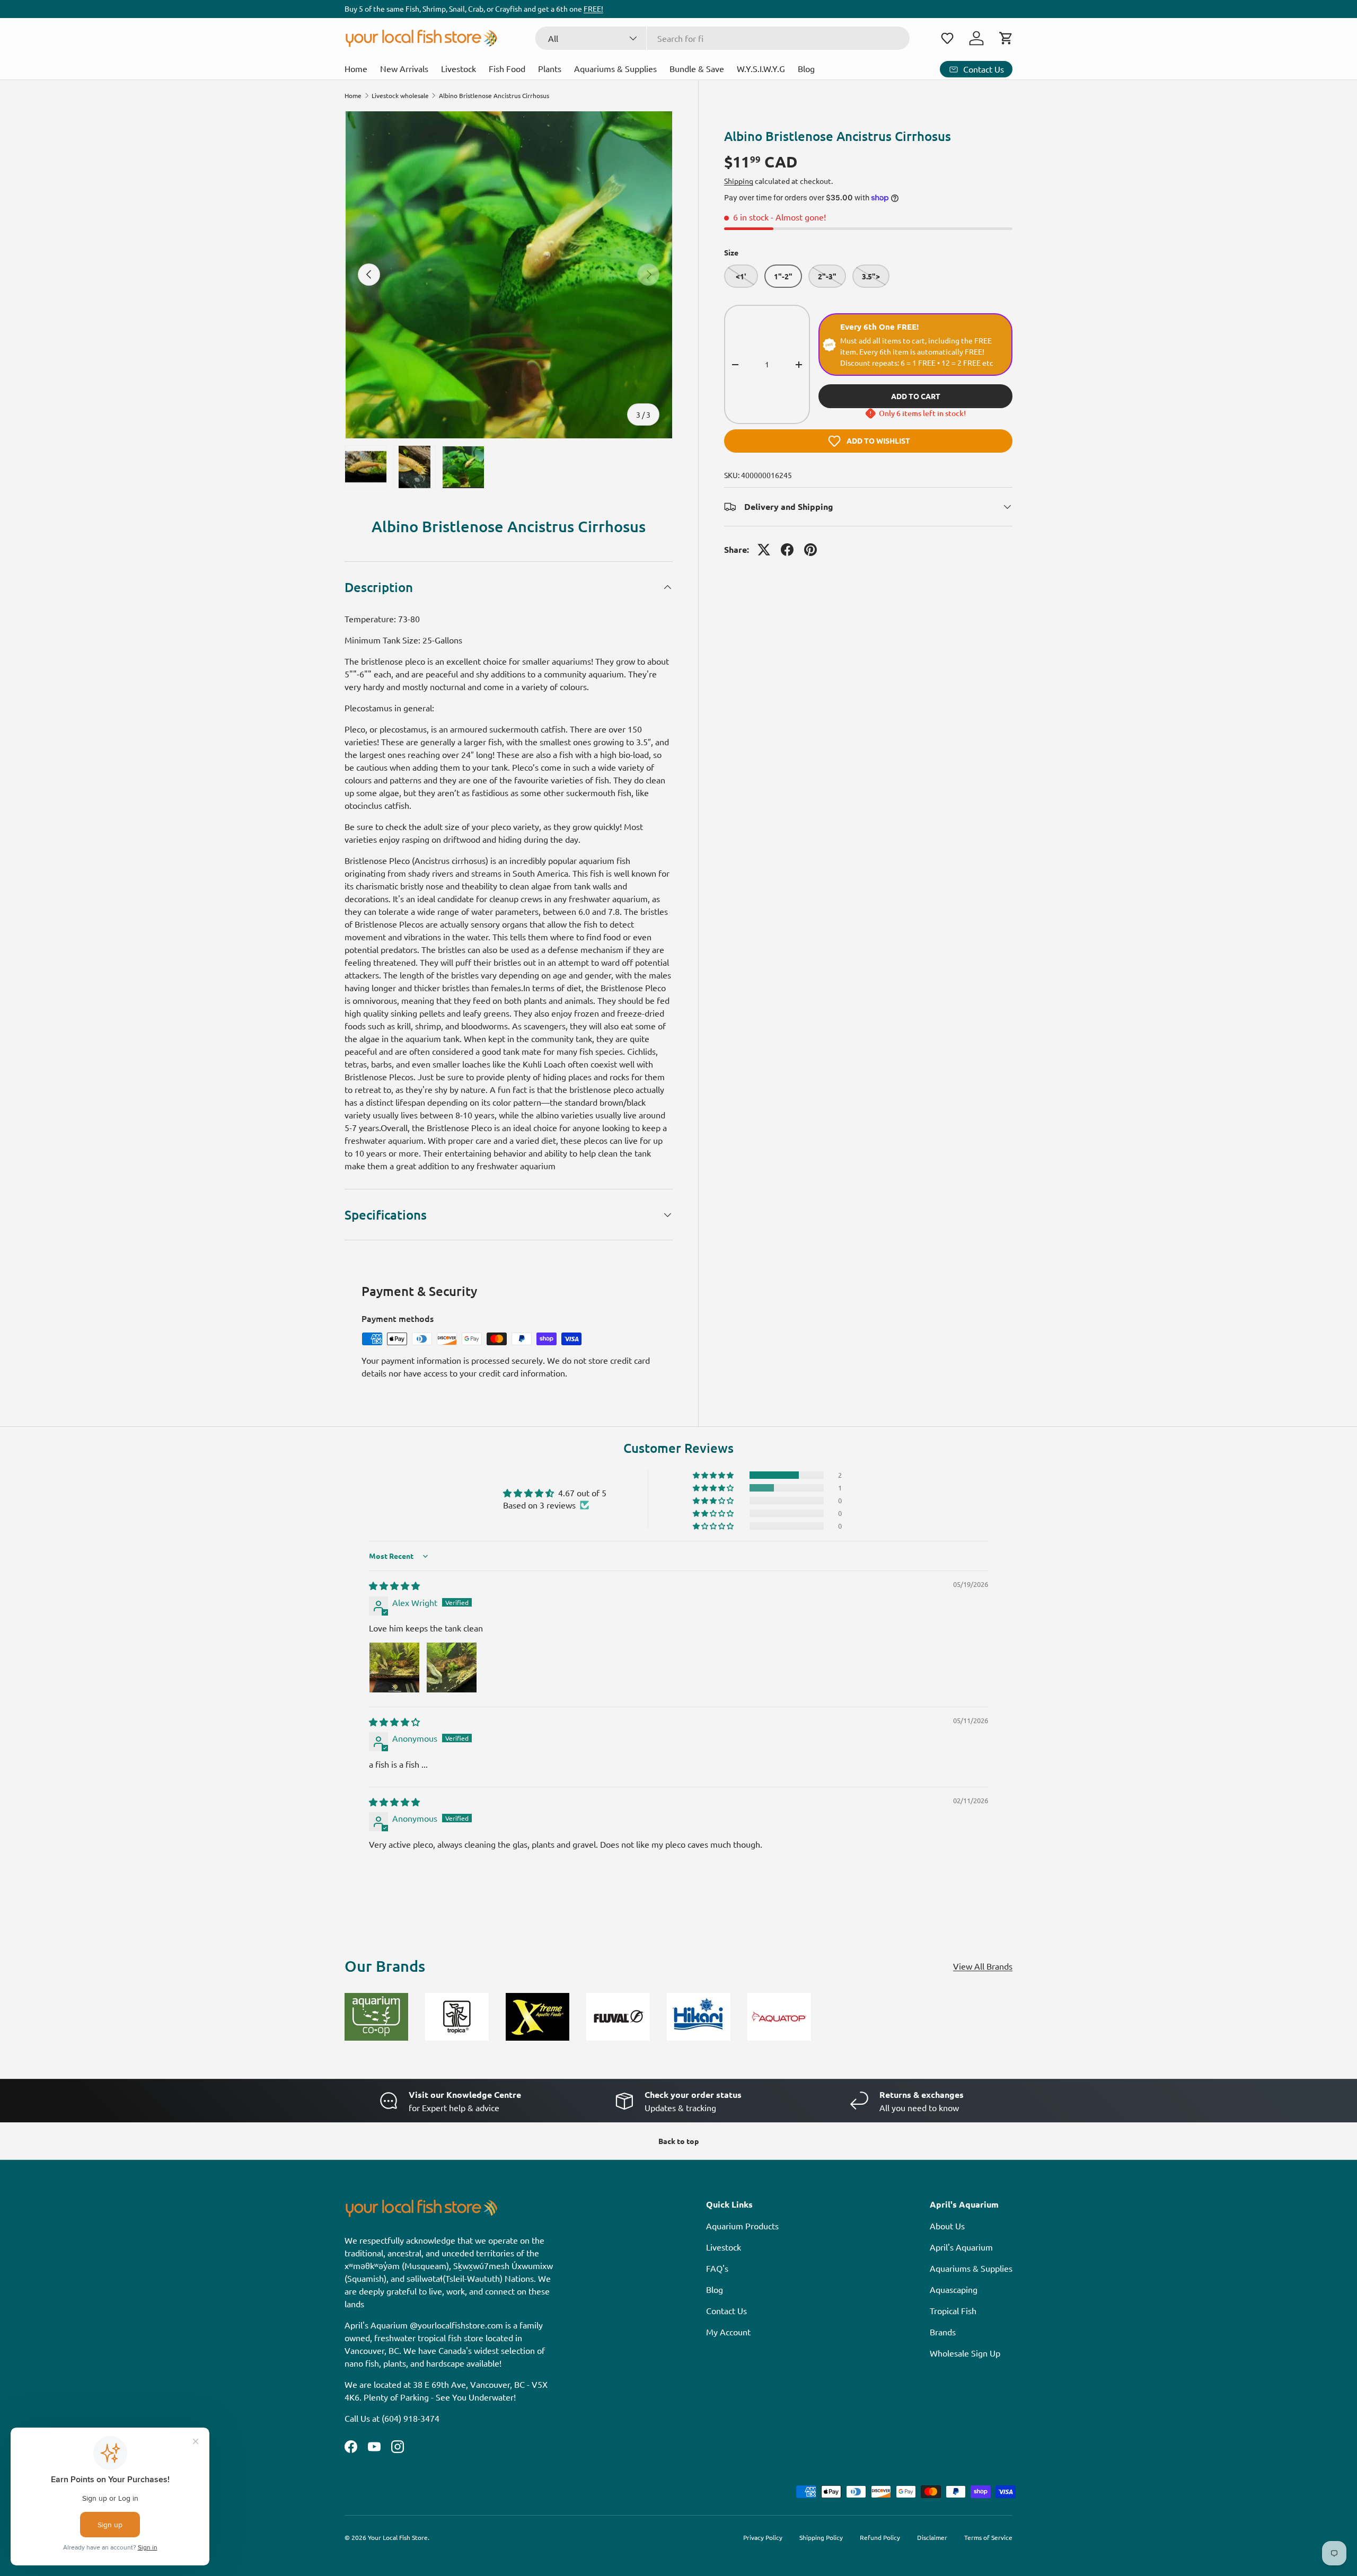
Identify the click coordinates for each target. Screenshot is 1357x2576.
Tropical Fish (953, 2310)
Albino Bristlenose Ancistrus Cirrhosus (494, 95)
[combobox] (723, 38)
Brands (943, 2332)
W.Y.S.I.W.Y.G (761, 68)
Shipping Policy (821, 2537)
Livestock (459, 68)
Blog (806, 68)
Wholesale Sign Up (965, 2353)
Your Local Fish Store (398, 2537)
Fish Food (507, 68)
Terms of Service (988, 2537)
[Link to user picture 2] (452, 1668)
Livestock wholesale (400, 95)
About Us (947, 2226)
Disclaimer (932, 2537)
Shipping (739, 181)
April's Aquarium (961, 2247)
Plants (550, 68)
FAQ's (717, 2268)
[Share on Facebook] (787, 550)
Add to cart (916, 396)
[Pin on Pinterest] (810, 550)
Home (356, 68)
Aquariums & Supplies (615, 68)
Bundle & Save (697, 68)
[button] (947, 38)
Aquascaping (954, 2289)
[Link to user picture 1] (394, 1668)
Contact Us (726, 2310)
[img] (394, 1585)
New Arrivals (404, 68)
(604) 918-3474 (411, 2418)
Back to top (678, 2141)
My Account (728, 2332)
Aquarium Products (742, 2226)
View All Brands (983, 1966)
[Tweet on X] (764, 550)
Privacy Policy (763, 2537)
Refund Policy (880, 2537)
